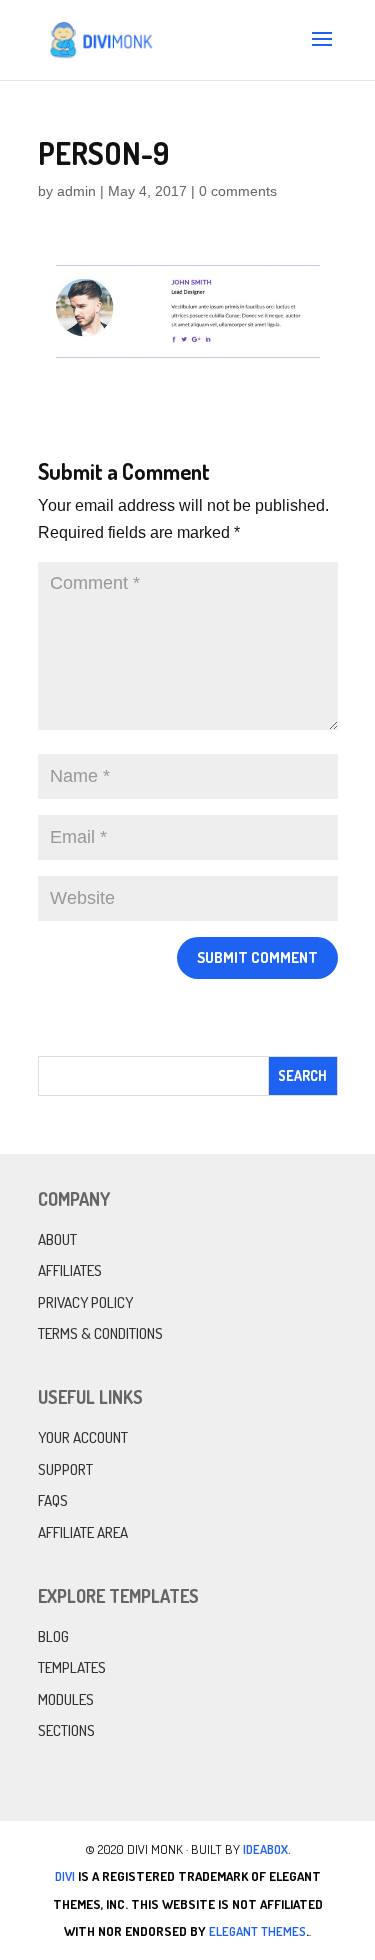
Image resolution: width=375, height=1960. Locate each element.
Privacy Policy (85, 1302)
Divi (65, 1876)
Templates (72, 1667)
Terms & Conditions (100, 1333)
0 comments (238, 191)
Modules (66, 1699)
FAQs (53, 1500)
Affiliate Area (83, 1532)
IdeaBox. (267, 1849)
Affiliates (70, 1270)
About (57, 1239)
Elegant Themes (257, 1931)
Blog (53, 1636)
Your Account (83, 1437)
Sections (66, 1730)
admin (76, 191)
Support (65, 1469)
